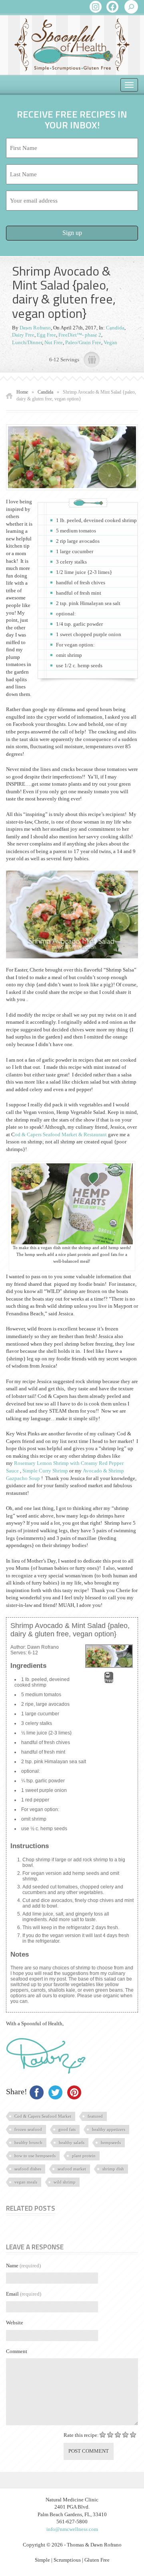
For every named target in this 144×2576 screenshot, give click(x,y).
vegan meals (26, 2182)
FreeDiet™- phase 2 (80, 335)
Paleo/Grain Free (83, 342)
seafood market (72, 2169)
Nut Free (54, 342)
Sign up (72, 233)
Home (22, 392)
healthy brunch (28, 2142)
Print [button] (109, 1681)
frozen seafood (28, 2129)
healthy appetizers (109, 2129)
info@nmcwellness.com (72, 2529)
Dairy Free (23, 335)
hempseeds (111, 2142)
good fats (67, 2129)
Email (24, 2294)
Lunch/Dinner (27, 342)
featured (95, 2116)
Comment (17, 2351)
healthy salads (72, 2142)
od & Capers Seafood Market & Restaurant (61, 1134)
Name (23, 2266)
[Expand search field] (131, 7)
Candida (115, 328)
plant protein (84, 2156)
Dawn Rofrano (35, 328)
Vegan (110, 342)
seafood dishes (28, 2169)
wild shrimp (65, 2182)
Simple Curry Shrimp (45, 1471)
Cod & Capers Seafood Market (43, 2116)
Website (15, 2323)
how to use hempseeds (35, 2156)
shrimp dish (113, 2169)
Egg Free (46, 335)
